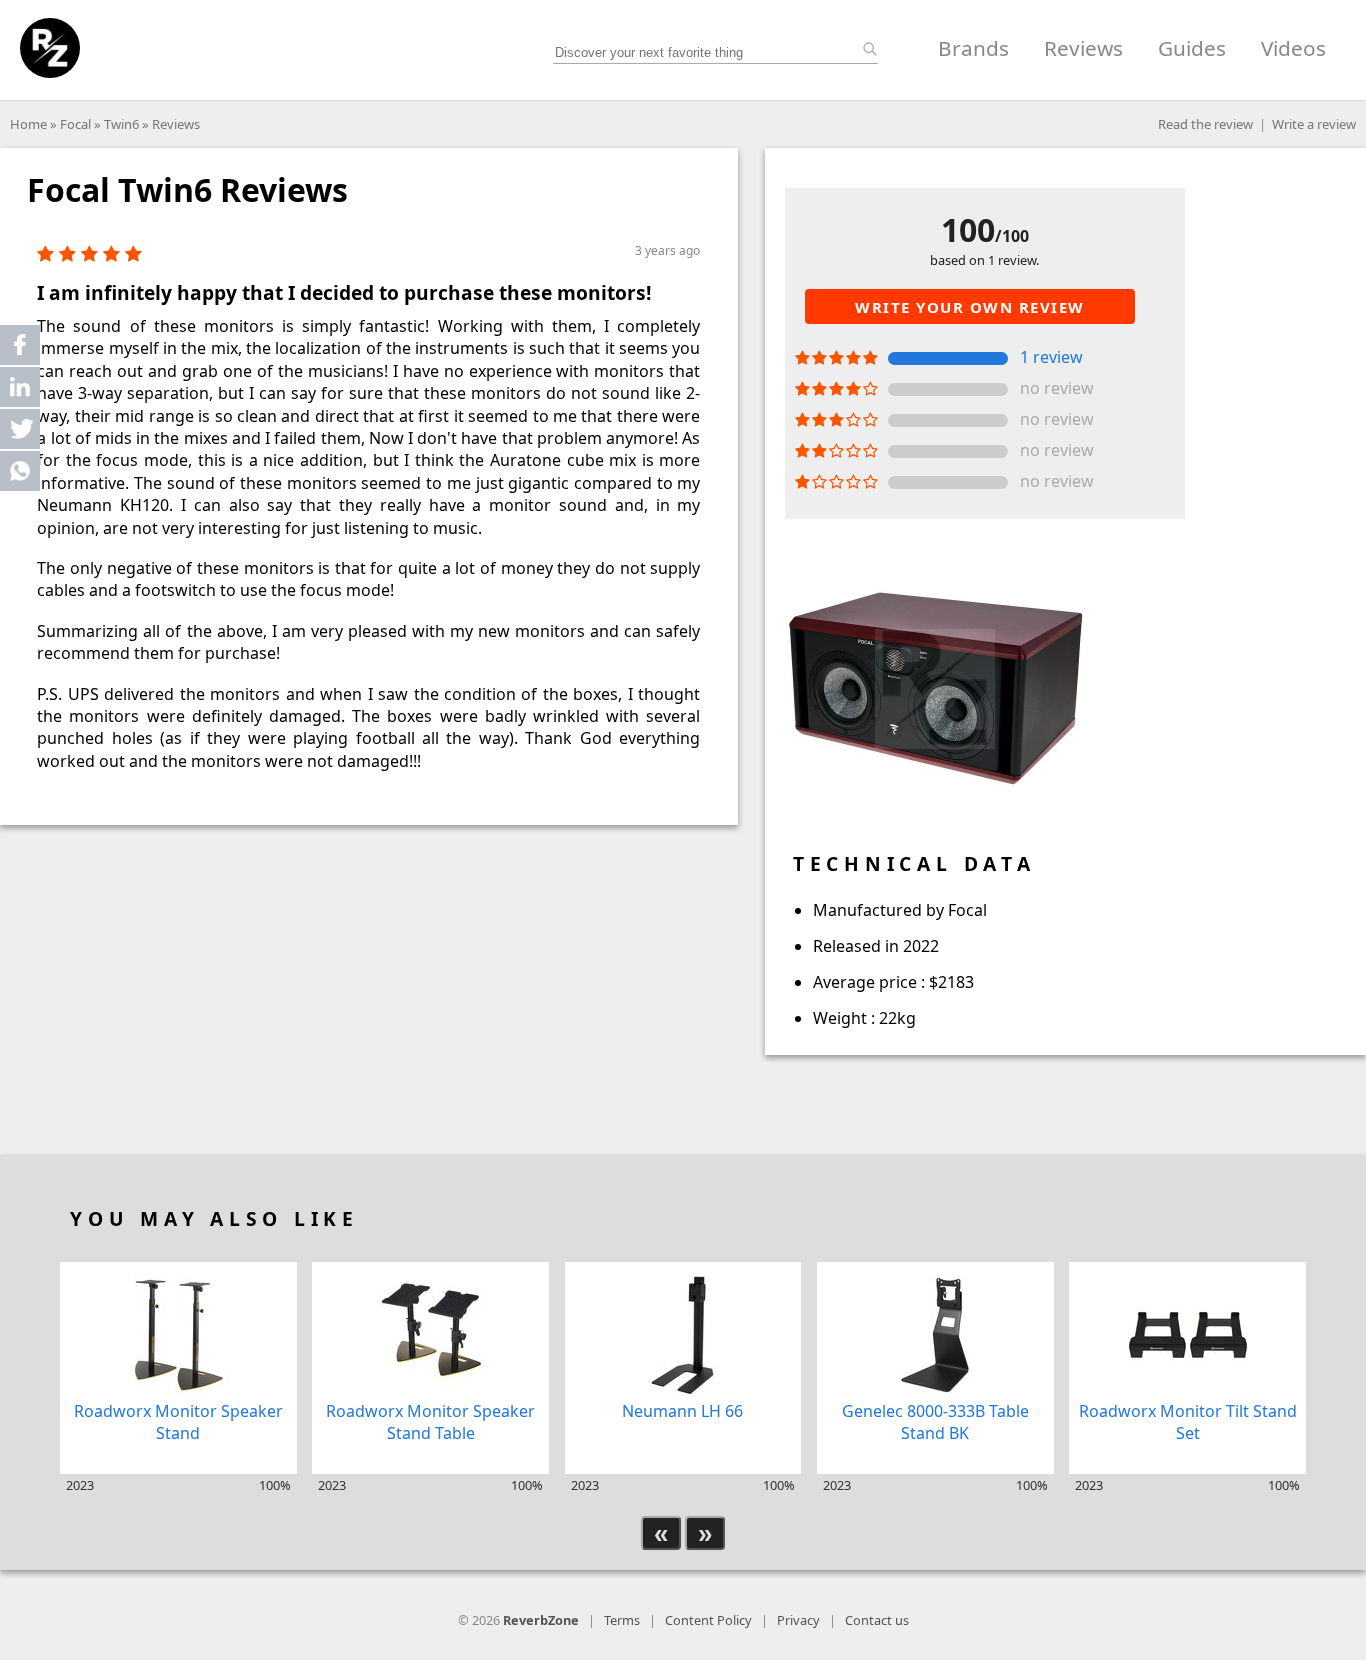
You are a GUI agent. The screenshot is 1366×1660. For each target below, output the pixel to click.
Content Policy (708, 1620)
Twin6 (121, 124)
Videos (1293, 48)
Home (28, 124)
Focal (75, 124)
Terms (622, 1620)
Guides (1192, 48)
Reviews (1083, 48)
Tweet (20, 429)
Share (20, 345)
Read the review (1205, 124)
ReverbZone (541, 1620)
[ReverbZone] (50, 48)
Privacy (798, 1620)
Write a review (1314, 124)
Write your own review (970, 307)
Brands (973, 48)
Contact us (877, 1620)
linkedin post (21, 391)
